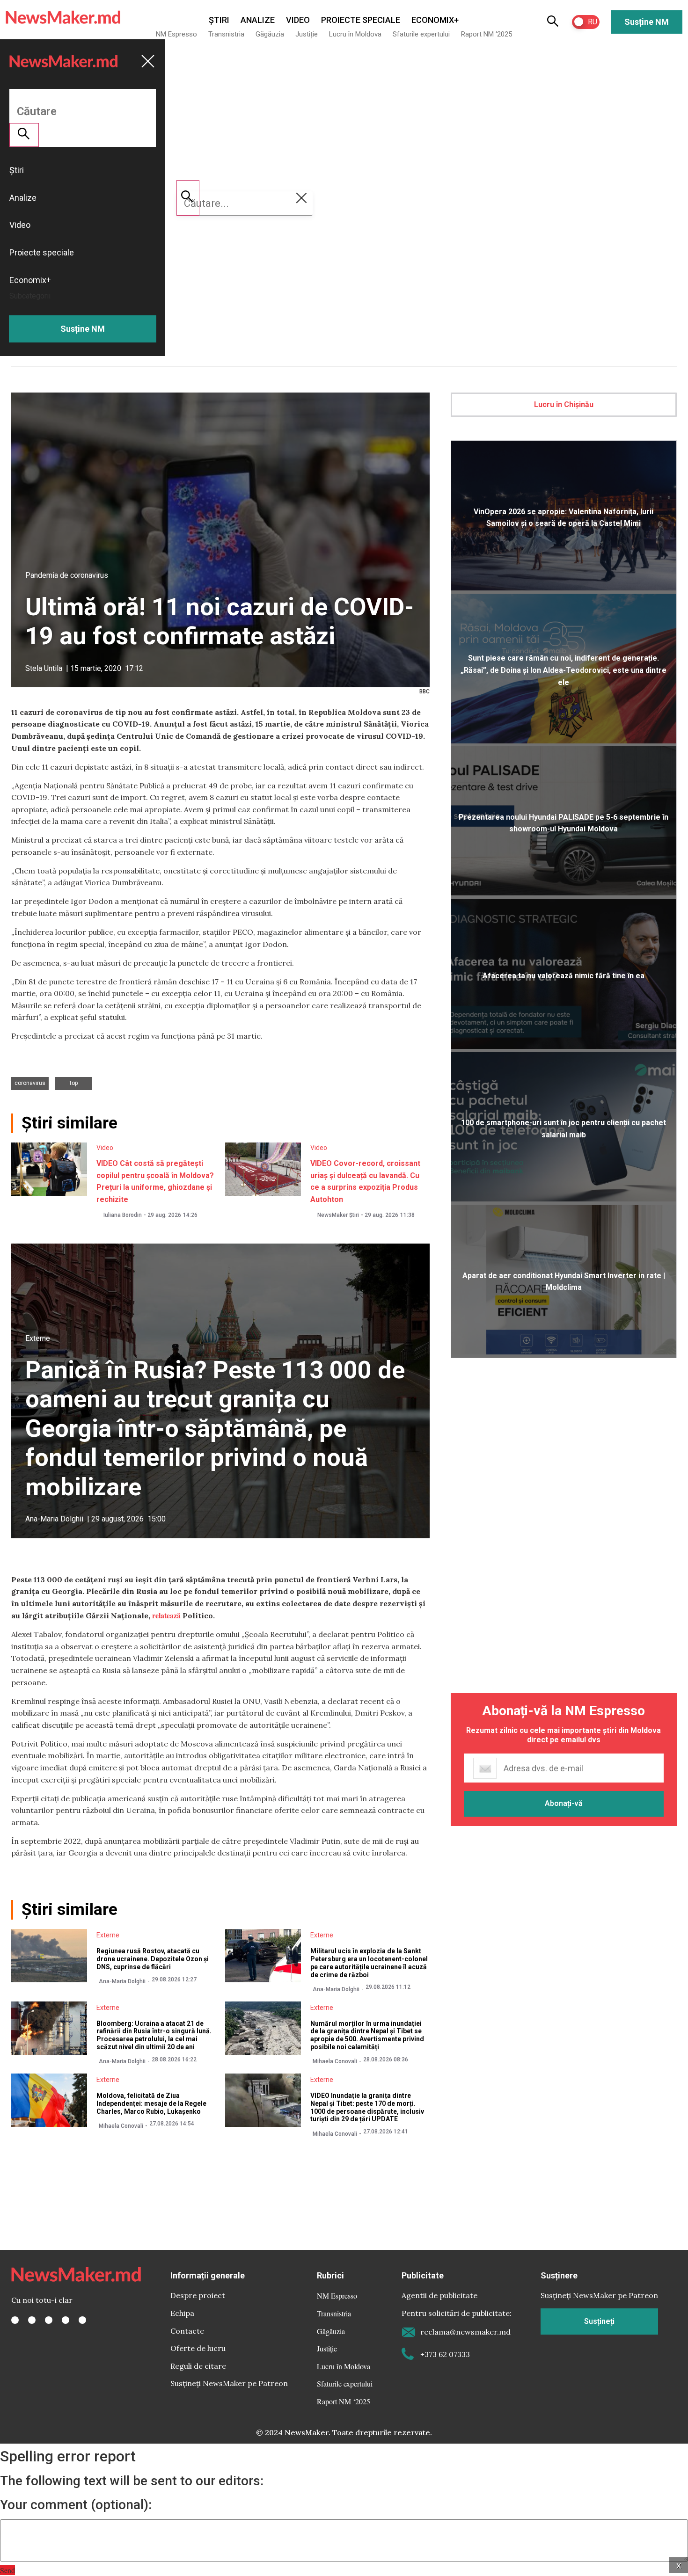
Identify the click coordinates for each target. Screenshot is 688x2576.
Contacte (187, 2331)
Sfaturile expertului (421, 34)
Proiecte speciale (361, 20)
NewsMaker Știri (338, 1215)
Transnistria (226, 34)
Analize (258, 20)
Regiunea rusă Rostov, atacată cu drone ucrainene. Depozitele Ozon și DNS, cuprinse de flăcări (153, 1959)
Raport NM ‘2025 (487, 34)
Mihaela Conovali (335, 2061)
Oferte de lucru (198, 2348)
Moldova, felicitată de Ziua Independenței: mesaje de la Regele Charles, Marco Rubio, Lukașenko (151, 2103)
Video (298, 20)
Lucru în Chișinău (564, 404)
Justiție (307, 34)
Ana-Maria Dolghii (54, 1519)
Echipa (182, 2313)
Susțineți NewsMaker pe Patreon (229, 2383)
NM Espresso (176, 34)
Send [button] (7, 2570)
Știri (219, 20)
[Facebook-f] (15, 2320)
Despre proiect (198, 2295)
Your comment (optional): (76, 2505)
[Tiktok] (66, 2320)
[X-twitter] (32, 2320)
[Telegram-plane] (82, 2320)
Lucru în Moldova (355, 34)
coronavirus (30, 1083)
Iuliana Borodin (123, 1215)
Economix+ (435, 20)
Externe (38, 1338)
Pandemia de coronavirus (67, 575)
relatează (166, 1615)
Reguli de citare (198, 2366)
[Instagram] (49, 2320)
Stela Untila (44, 668)
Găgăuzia (270, 34)
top (74, 1083)
